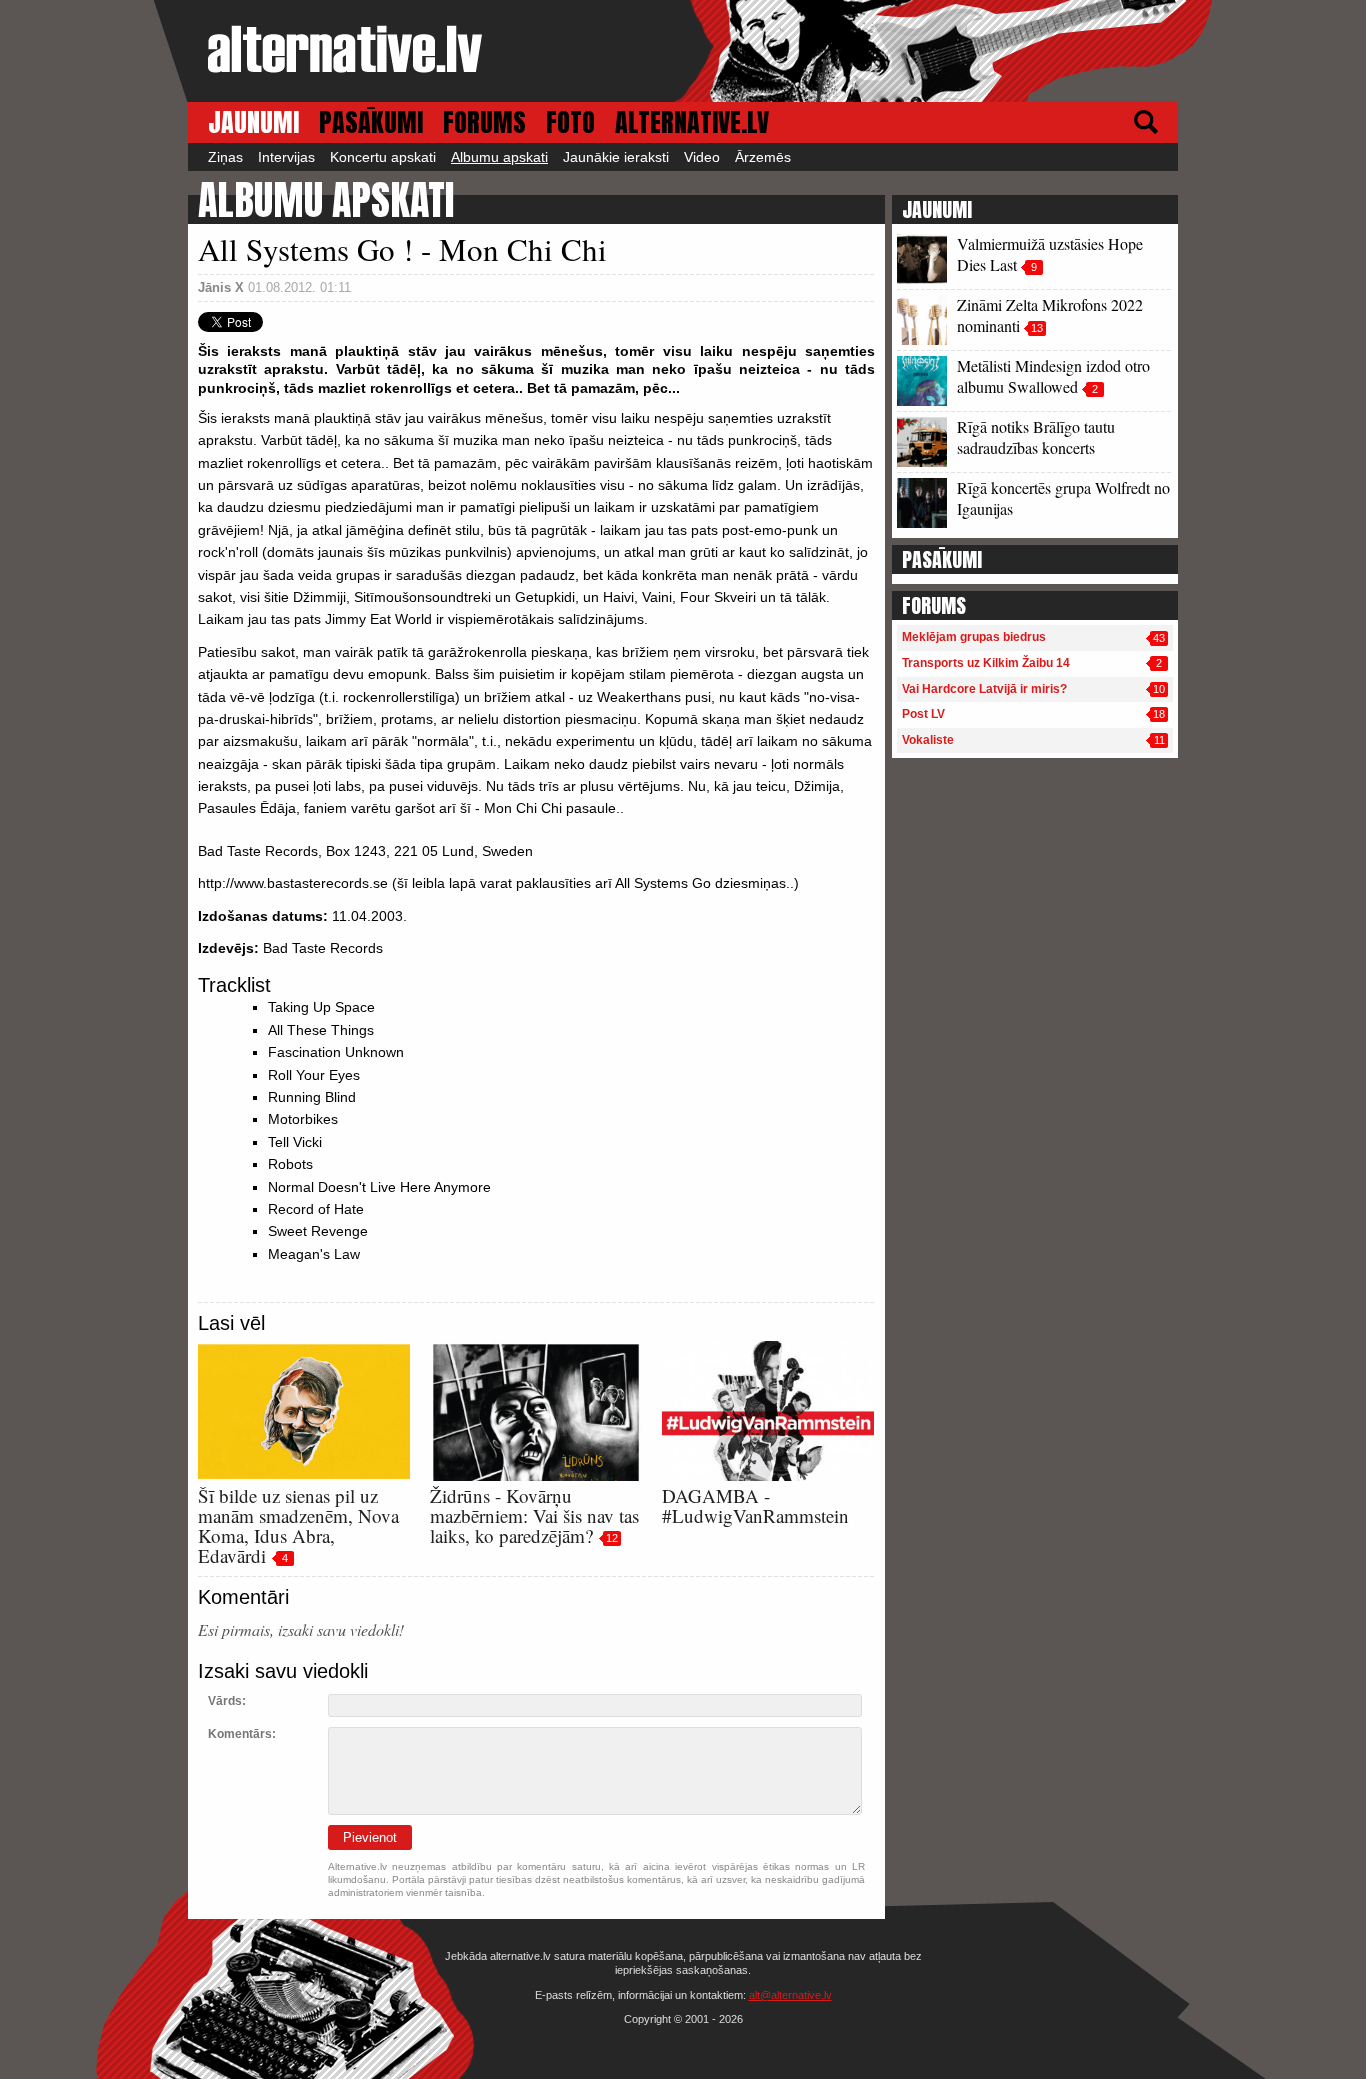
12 (612, 1538)
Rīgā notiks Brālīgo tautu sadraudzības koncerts (1036, 437)
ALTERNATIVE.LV (692, 122)
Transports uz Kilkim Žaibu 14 (986, 663)
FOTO (570, 122)
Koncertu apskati (383, 157)
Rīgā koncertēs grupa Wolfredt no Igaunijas (1063, 498)
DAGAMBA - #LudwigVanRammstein (755, 1505)
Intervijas (286, 157)
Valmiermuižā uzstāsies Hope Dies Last (1050, 254)
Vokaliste (928, 740)
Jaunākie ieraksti (616, 157)
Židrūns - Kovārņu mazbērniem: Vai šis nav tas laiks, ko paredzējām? (534, 1515)
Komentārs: (242, 1734)
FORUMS (484, 122)
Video (702, 157)
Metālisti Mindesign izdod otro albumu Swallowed (1053, 376)
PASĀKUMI (371, 122)
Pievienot (370, 1837)
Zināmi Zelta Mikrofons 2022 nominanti (1050, 315)
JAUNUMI (253, 122)
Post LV (923, 714)
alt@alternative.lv (790, 1995)
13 (1037, 328)
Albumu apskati (499, 157)
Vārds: (227, 1701)
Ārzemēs (763, 157)
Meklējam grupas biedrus (974, 637)
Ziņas (225, 157)
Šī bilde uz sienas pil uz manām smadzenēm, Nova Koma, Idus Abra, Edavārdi (298, 1525)
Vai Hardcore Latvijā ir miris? (984, 689)
